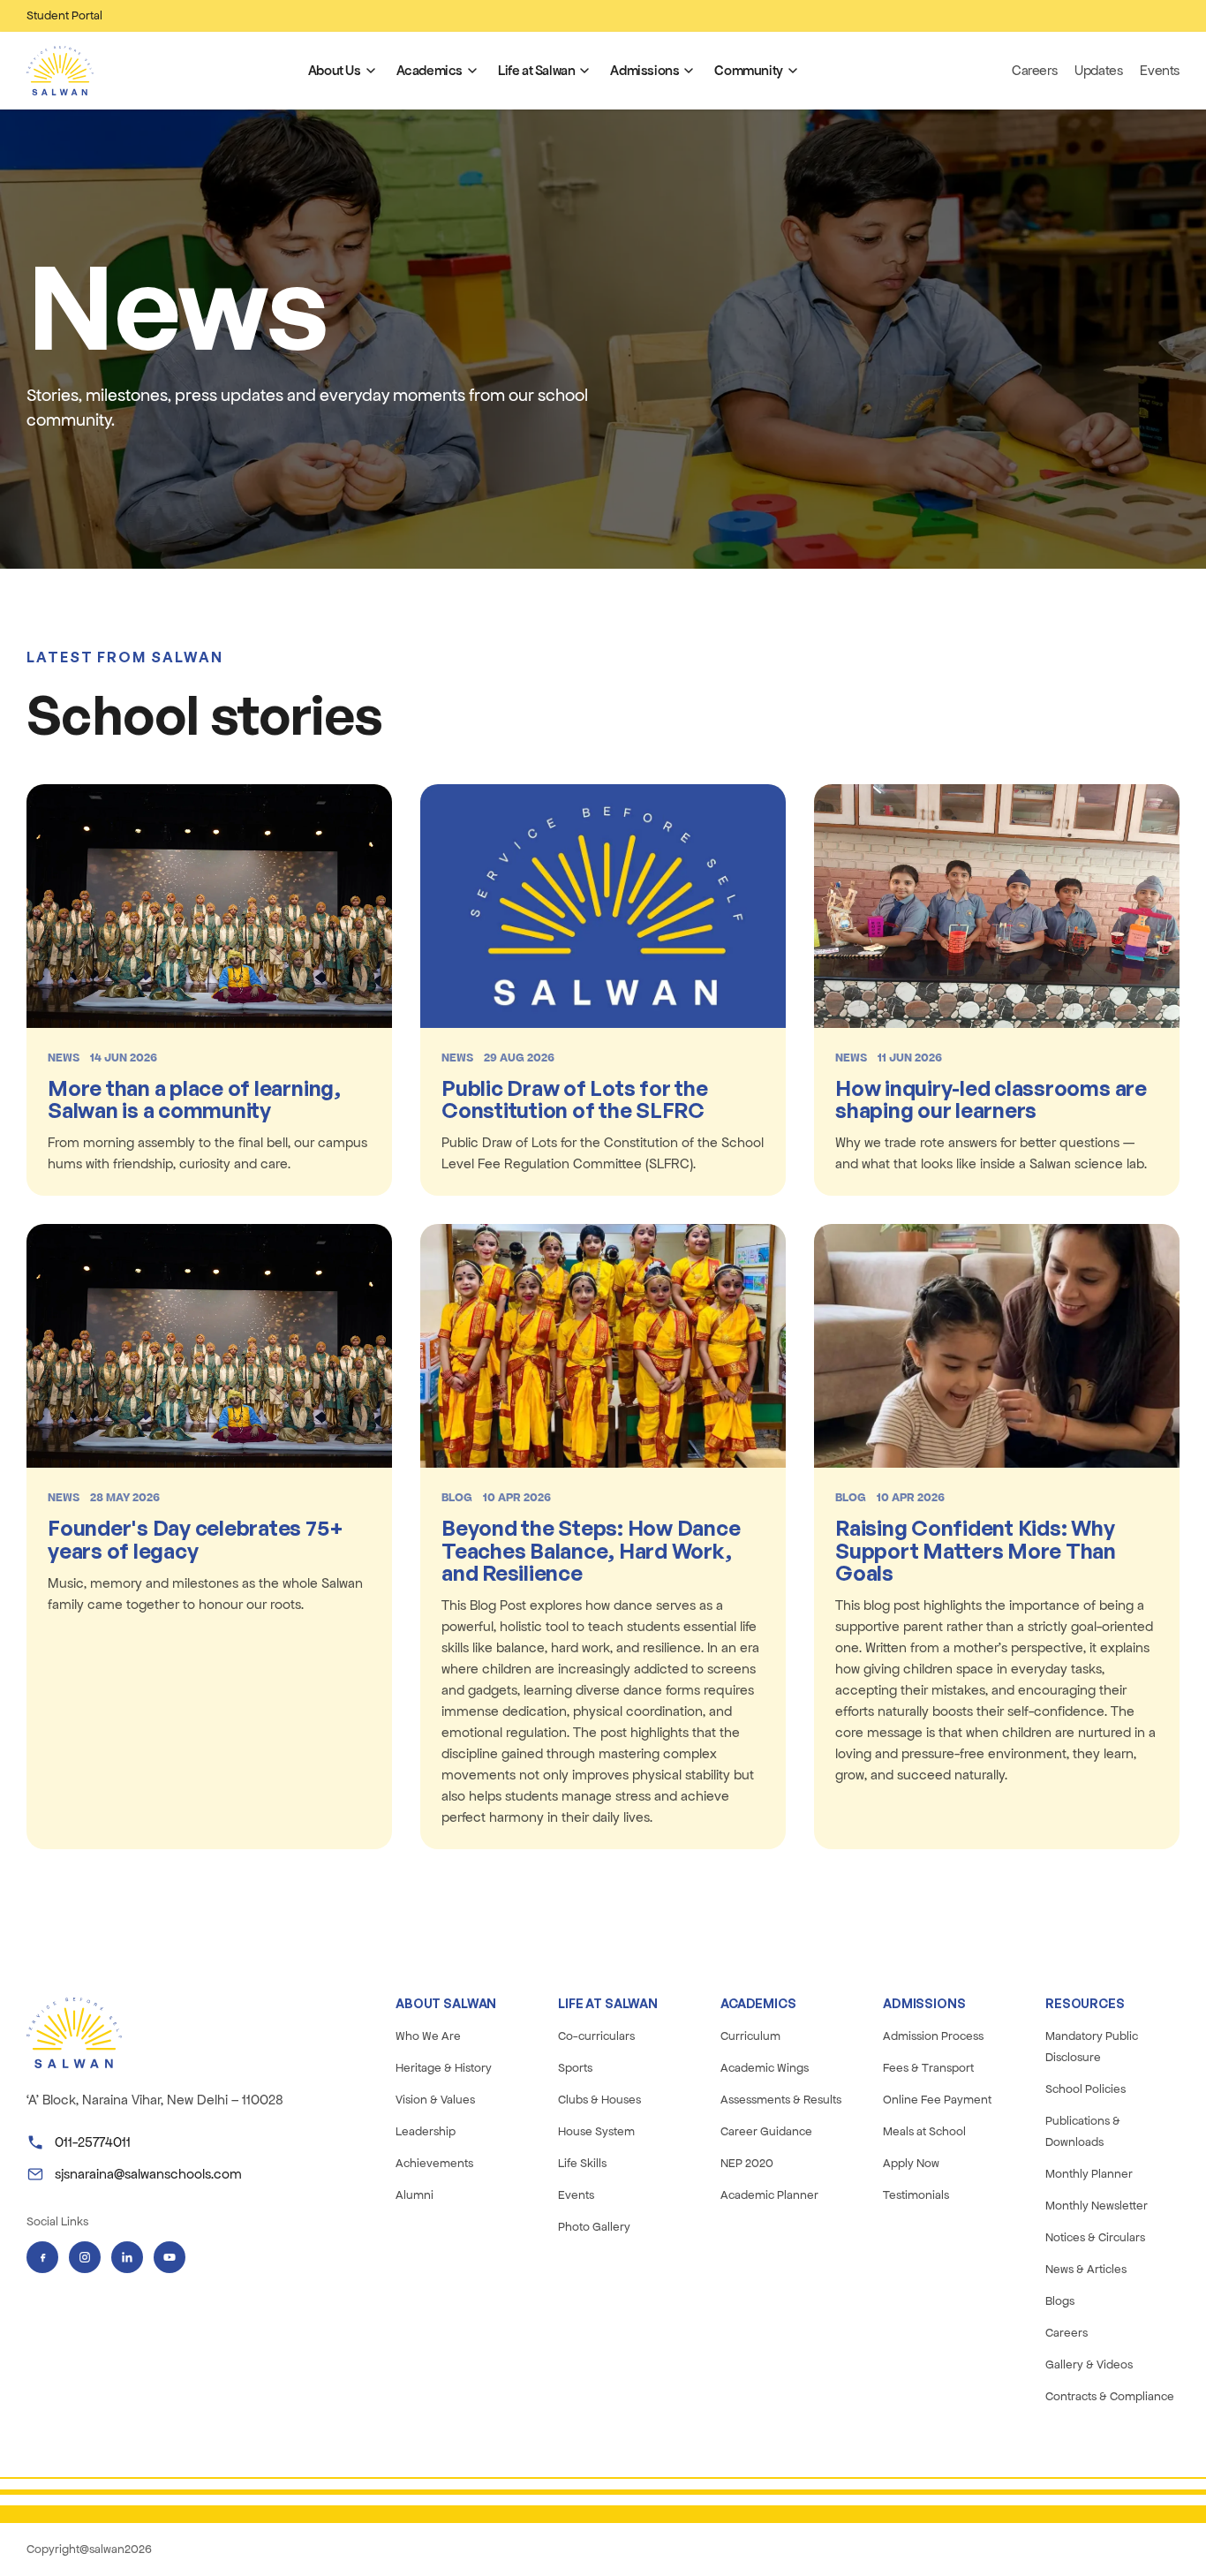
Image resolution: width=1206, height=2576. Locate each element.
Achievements (434, 2163)
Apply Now (911, 2163)
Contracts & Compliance (1110, 2396)
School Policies (1085, 2089)
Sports (575, 2068)
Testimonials (916, 2195)
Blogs (1060, 2301)
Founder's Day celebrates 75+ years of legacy (195, 1539)
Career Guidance (766, 2131)
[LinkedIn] (127, 2257)
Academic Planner (769, 2195)
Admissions (644, 70)
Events (1160, 70)
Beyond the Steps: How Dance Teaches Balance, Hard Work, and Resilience (591, 1550)
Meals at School (924, 2131)
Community (748, 70)
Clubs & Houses (599, 2100)
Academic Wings (765, 2068)
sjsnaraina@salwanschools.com (148, 2174)
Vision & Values (435, 2100)
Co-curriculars (596, 2036)
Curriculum (750, 2036)
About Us (335, 70)
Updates (1098, 70)
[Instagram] (85, 2257)
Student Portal (64, 15)
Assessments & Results (781, 2100)
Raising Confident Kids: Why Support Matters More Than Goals (976, 1550)
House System (596, 2131)
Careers (1034, 70)
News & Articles (1086, 2269)
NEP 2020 (747, 2163)
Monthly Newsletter (1097, 2206)
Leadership (426, 2131)
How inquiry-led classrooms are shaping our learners (991, 1099)
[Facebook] (42, 2257)
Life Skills (582, 2163)
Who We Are (428, 2036)
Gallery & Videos (1089, 2364)
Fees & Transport (928, 2068)
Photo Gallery (594, 2227)
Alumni (415, 2195)
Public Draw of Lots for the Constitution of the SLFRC (575, 1099)
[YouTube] (170, 2257)
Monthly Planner (1089, 2174)
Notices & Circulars (1095, 2237)
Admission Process (933, 2036)
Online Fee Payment (937, 2100)
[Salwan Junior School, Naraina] (60, 71)
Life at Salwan (536, 70)
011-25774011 (93, 2142)
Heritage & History (444, 2068)
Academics (430, 70)
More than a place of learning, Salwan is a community (194, 1099)
